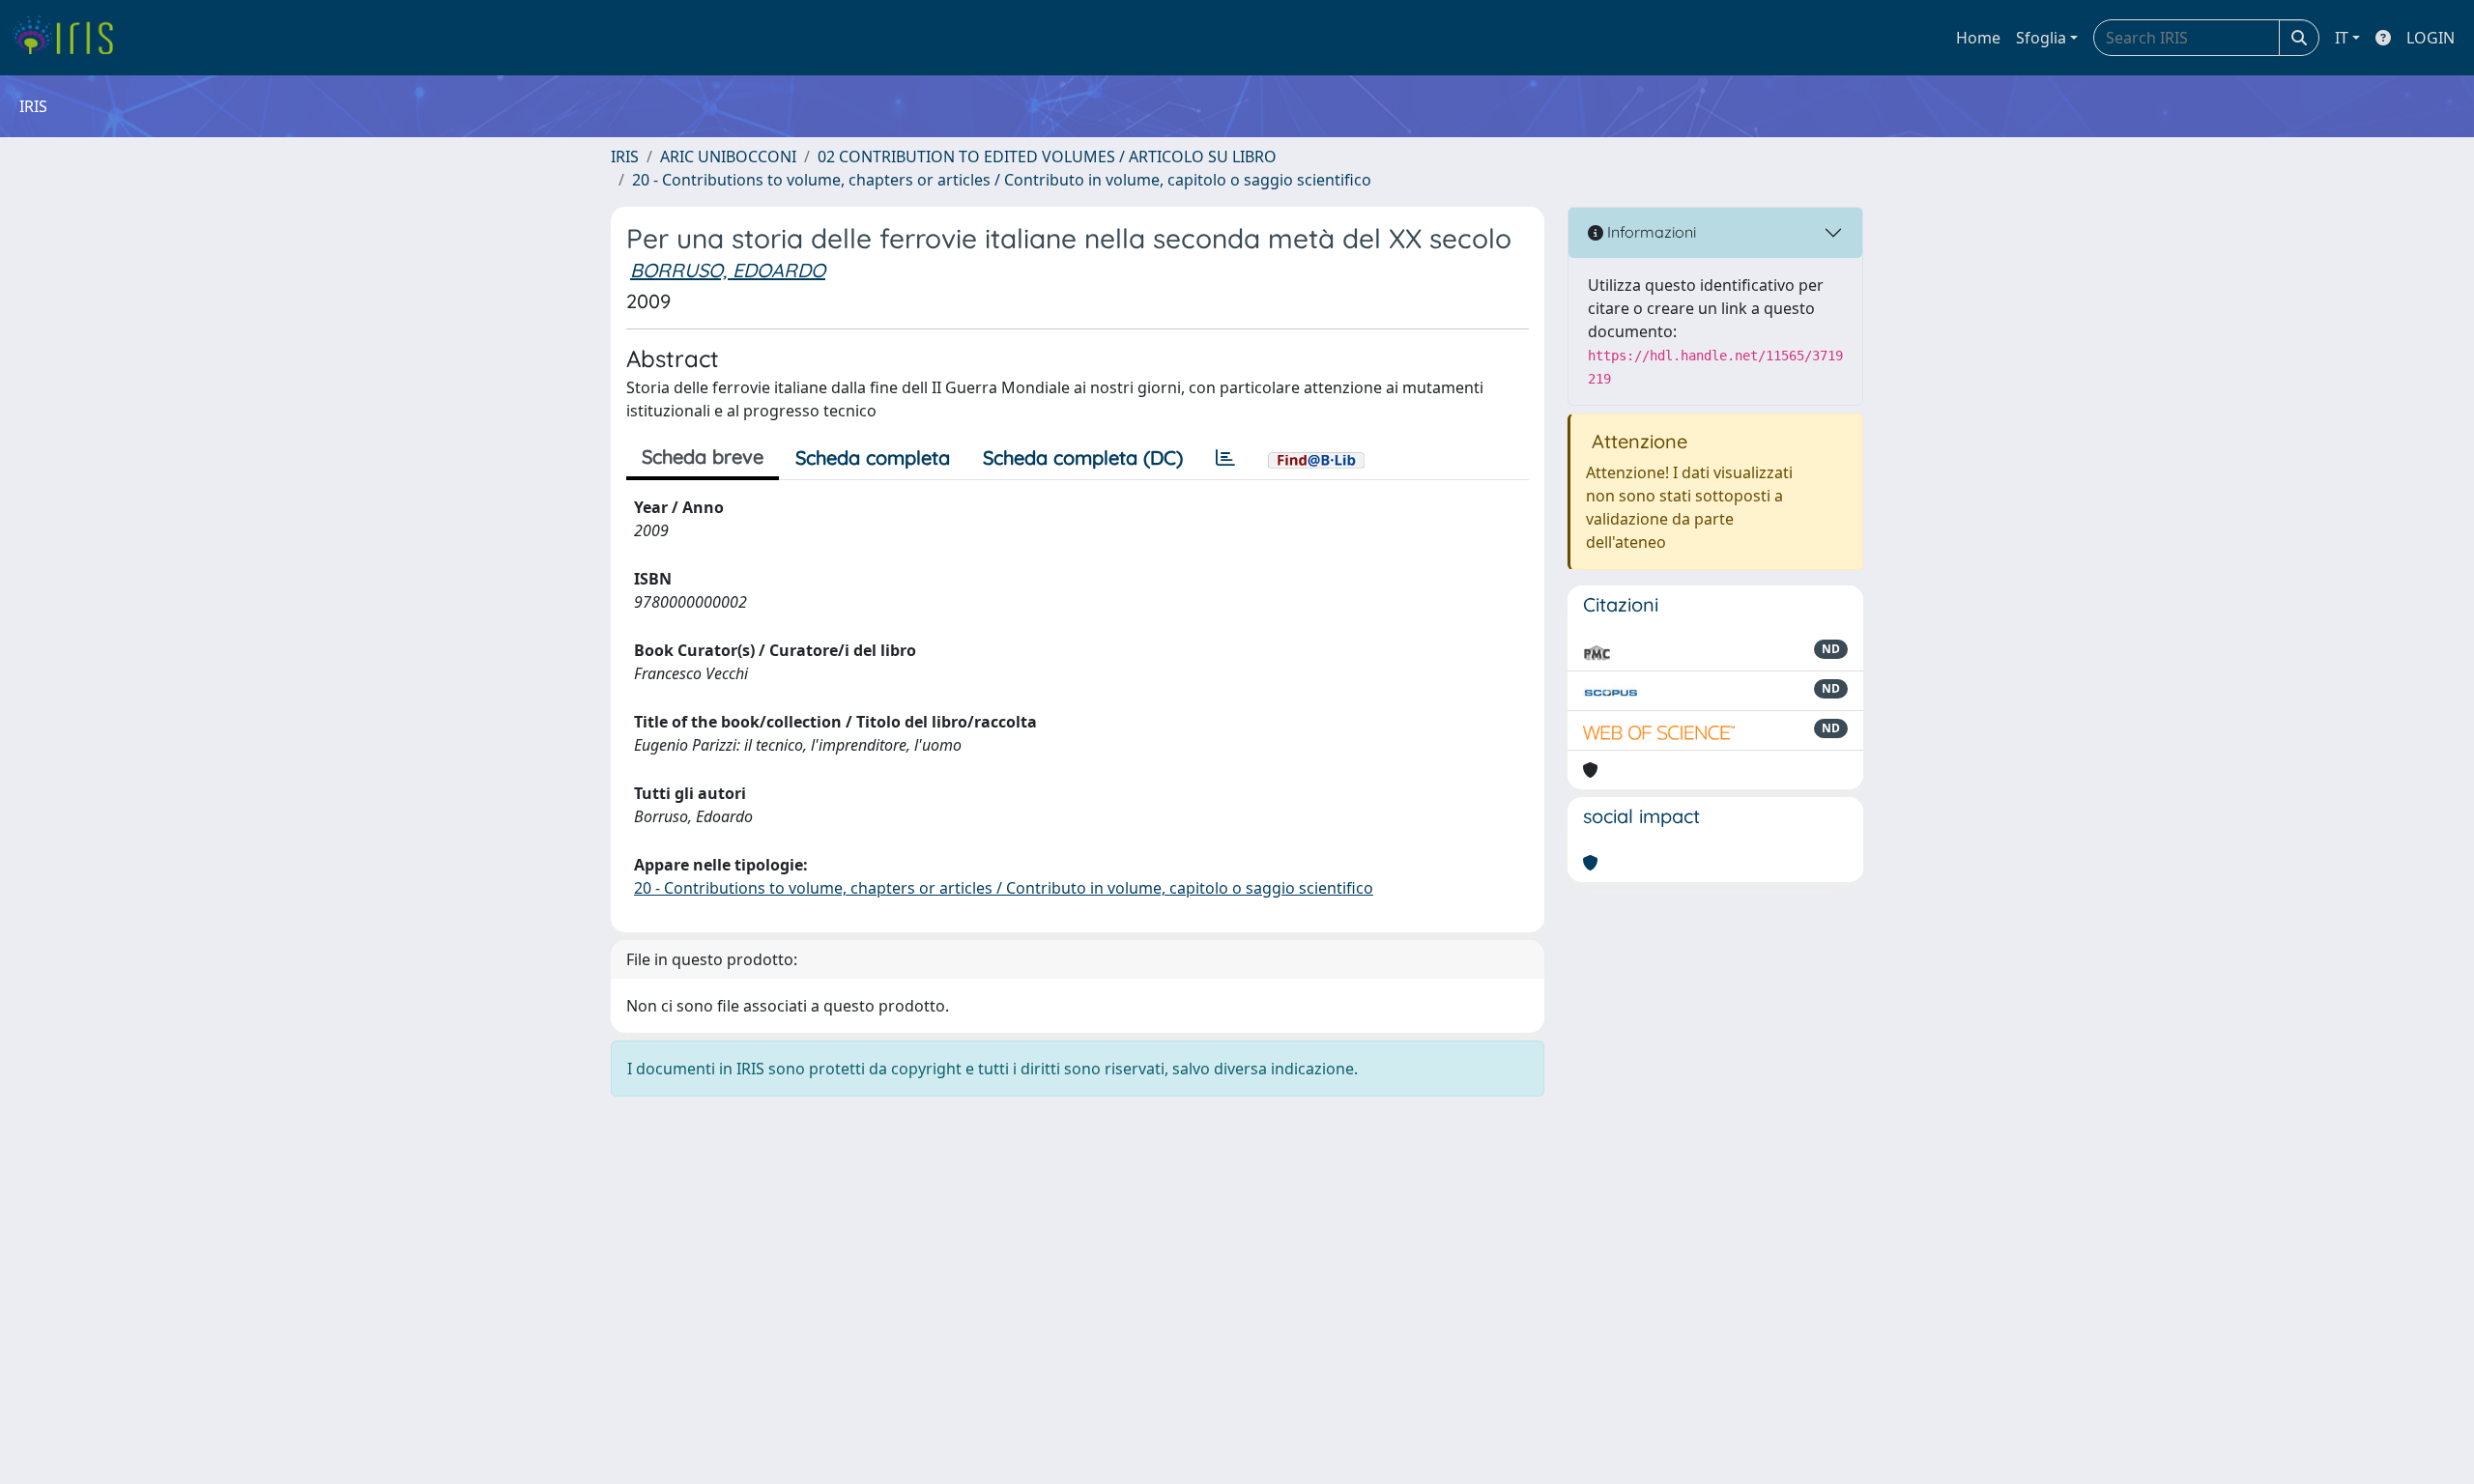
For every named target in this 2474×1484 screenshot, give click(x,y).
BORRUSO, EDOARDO (728, 270)
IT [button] (2342, 38)
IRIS (625, 157)
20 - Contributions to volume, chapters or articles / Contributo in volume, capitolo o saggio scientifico (1002, 180)
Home (1978, 38)
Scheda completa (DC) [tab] (1083, 457)
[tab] (1225, 458)
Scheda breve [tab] (703, 457)
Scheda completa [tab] (873, 457)
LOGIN (2431, 38)
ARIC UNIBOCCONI (728, 157)
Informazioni (1650, 232)
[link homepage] (70, 38)
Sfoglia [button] (2041, 38)
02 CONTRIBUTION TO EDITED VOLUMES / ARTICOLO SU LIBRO (1047, 157)
